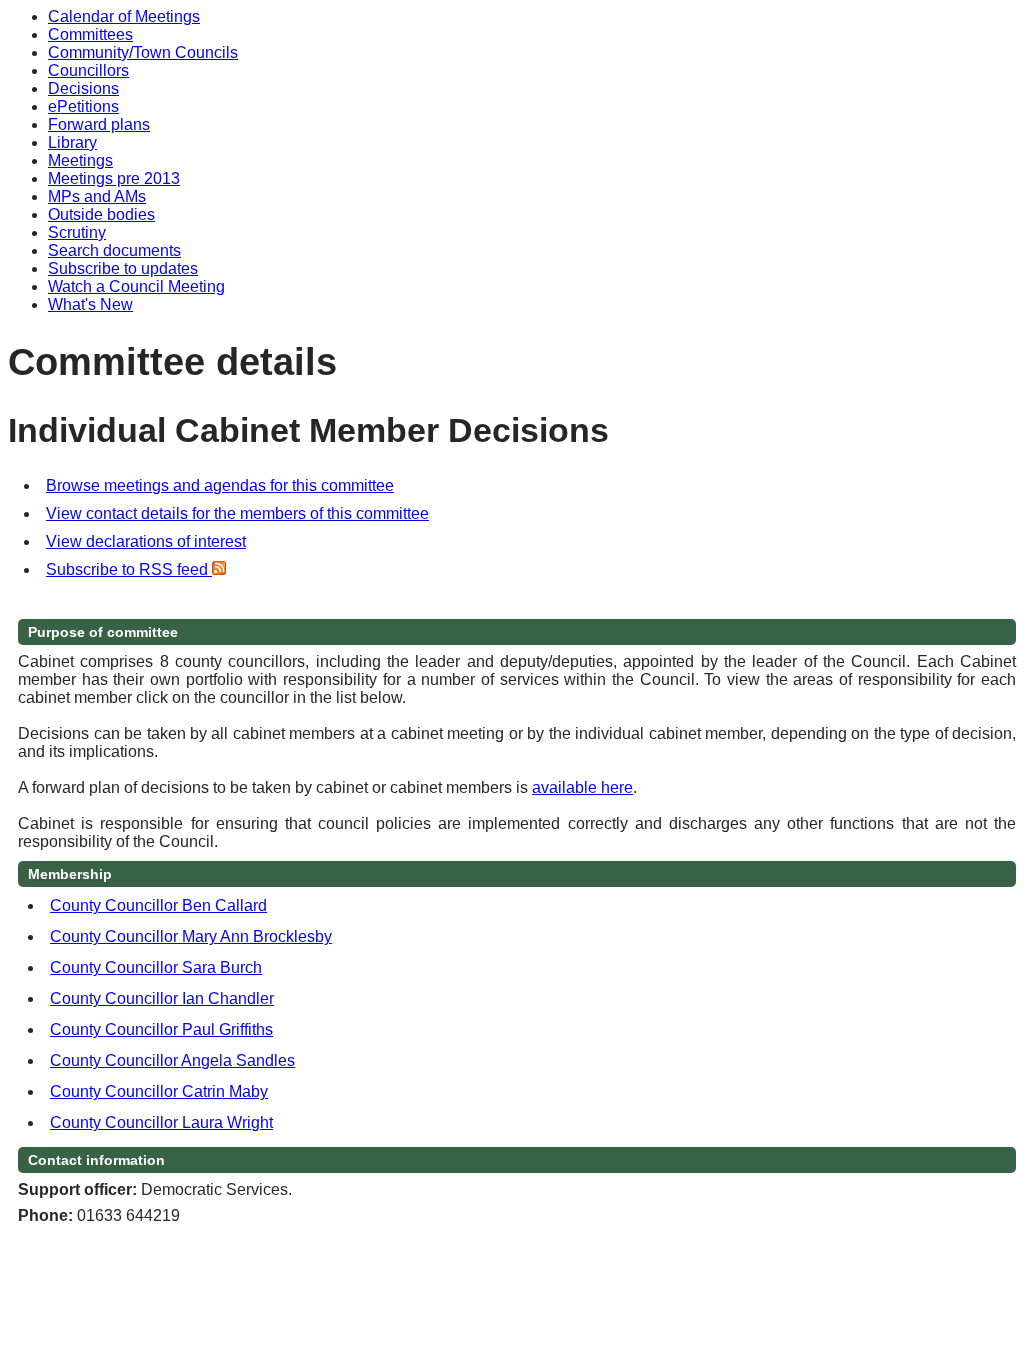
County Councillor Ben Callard (158, 905)
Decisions (83, 88)
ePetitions (83, 106)
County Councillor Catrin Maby (159, 1091)
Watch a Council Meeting (136, 286)
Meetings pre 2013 (114, 178)
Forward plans (99, 124)
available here (582, 787)
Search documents (114, 250)
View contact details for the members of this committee (237, 513)
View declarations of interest (146, 541)
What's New (90, 304)
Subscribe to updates (123, 268)
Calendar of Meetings (124, 16)
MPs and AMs (97, 196)
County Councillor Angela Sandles (172, 1060)
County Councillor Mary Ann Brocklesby (191, 936)
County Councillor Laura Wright (161, 1122)
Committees (90, 34)
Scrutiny (77, 232)
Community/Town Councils (143, 52)
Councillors (88, 70)
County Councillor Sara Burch (156, 967)
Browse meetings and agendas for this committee (220, 485)
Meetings (80, 160)
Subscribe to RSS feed (129, 569)
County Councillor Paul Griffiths (161, 1029)
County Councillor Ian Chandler (162, 998)
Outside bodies (101, 214)
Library (72, 142)
